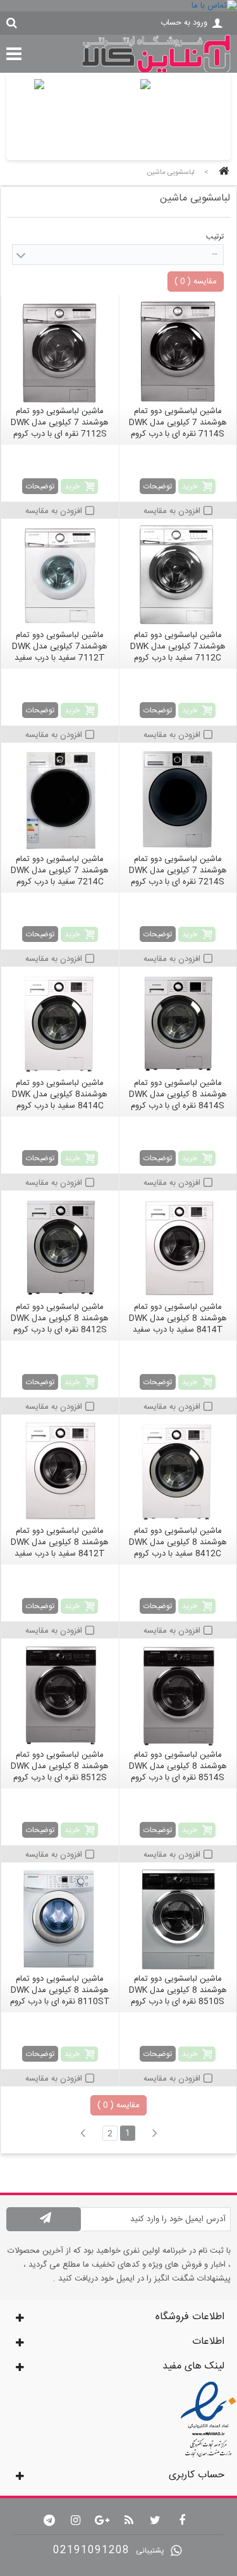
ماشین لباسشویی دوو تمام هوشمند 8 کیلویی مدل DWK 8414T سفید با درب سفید (178, 1318)
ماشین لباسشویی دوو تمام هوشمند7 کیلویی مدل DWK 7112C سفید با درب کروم (178, 647)
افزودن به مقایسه (172, 511)
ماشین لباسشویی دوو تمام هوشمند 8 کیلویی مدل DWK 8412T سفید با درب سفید (60, 1542)
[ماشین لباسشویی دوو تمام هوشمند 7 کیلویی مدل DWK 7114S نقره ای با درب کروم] (178, 352)
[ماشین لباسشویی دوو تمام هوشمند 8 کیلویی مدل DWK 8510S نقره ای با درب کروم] (178, 1919)
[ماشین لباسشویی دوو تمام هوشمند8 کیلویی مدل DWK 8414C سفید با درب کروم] (60, 1024)
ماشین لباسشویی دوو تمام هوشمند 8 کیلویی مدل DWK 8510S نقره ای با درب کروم (178, 1990)
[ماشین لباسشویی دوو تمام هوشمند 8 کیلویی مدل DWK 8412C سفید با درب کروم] (178, 1471)
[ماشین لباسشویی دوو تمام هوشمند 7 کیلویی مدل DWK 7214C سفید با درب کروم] (60, 800)
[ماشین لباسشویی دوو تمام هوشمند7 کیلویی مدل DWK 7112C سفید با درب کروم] (178, 576)
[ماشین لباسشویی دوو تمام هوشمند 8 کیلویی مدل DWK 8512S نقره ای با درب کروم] (60, 1695)
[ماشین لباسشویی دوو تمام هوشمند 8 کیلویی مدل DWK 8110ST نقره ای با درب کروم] (60, 1919)
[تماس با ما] (118, 6)
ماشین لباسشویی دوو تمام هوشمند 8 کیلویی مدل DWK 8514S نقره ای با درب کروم (178, 1766)
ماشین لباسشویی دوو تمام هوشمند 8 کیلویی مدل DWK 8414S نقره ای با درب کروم (178, 1094)
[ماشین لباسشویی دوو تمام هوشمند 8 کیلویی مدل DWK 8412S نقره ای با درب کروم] (60, 1248)
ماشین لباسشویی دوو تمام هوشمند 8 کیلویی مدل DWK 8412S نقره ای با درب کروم (60, 1318)
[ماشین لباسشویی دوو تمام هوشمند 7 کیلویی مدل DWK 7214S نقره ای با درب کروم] (178, 800)
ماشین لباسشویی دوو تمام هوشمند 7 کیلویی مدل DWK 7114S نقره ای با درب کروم (178, 423)
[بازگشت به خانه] (222, 172)
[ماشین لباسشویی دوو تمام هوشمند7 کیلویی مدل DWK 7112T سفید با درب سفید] (60, 576)
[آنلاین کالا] (156, 71)
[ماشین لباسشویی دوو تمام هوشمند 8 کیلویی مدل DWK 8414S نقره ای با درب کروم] (178, 1024)
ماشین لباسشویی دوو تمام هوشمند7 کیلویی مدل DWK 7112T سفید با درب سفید (60, 647)
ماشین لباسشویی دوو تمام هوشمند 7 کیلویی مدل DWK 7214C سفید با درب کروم (60, 870)
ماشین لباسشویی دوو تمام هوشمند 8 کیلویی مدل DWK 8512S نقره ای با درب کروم (60, 1766)
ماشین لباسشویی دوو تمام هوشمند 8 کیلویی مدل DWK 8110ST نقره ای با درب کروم (60, 1990)
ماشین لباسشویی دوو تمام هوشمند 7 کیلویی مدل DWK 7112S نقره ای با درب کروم (60, 423)
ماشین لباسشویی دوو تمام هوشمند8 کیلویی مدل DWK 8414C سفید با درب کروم (60, 1094)
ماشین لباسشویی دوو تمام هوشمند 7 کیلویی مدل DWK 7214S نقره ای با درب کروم (178, 870)
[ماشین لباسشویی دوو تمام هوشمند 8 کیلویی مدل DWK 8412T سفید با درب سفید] (60, 1471)
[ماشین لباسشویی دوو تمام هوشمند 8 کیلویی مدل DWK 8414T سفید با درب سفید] (178, 1248)
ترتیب (215, 237)
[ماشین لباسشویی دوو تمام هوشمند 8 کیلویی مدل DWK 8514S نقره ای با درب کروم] (178, 1695)
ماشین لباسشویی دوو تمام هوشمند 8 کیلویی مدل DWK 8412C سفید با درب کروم (178, 1542)
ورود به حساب (184, 23)
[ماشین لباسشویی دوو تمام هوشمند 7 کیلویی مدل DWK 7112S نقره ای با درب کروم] (60, 352)
